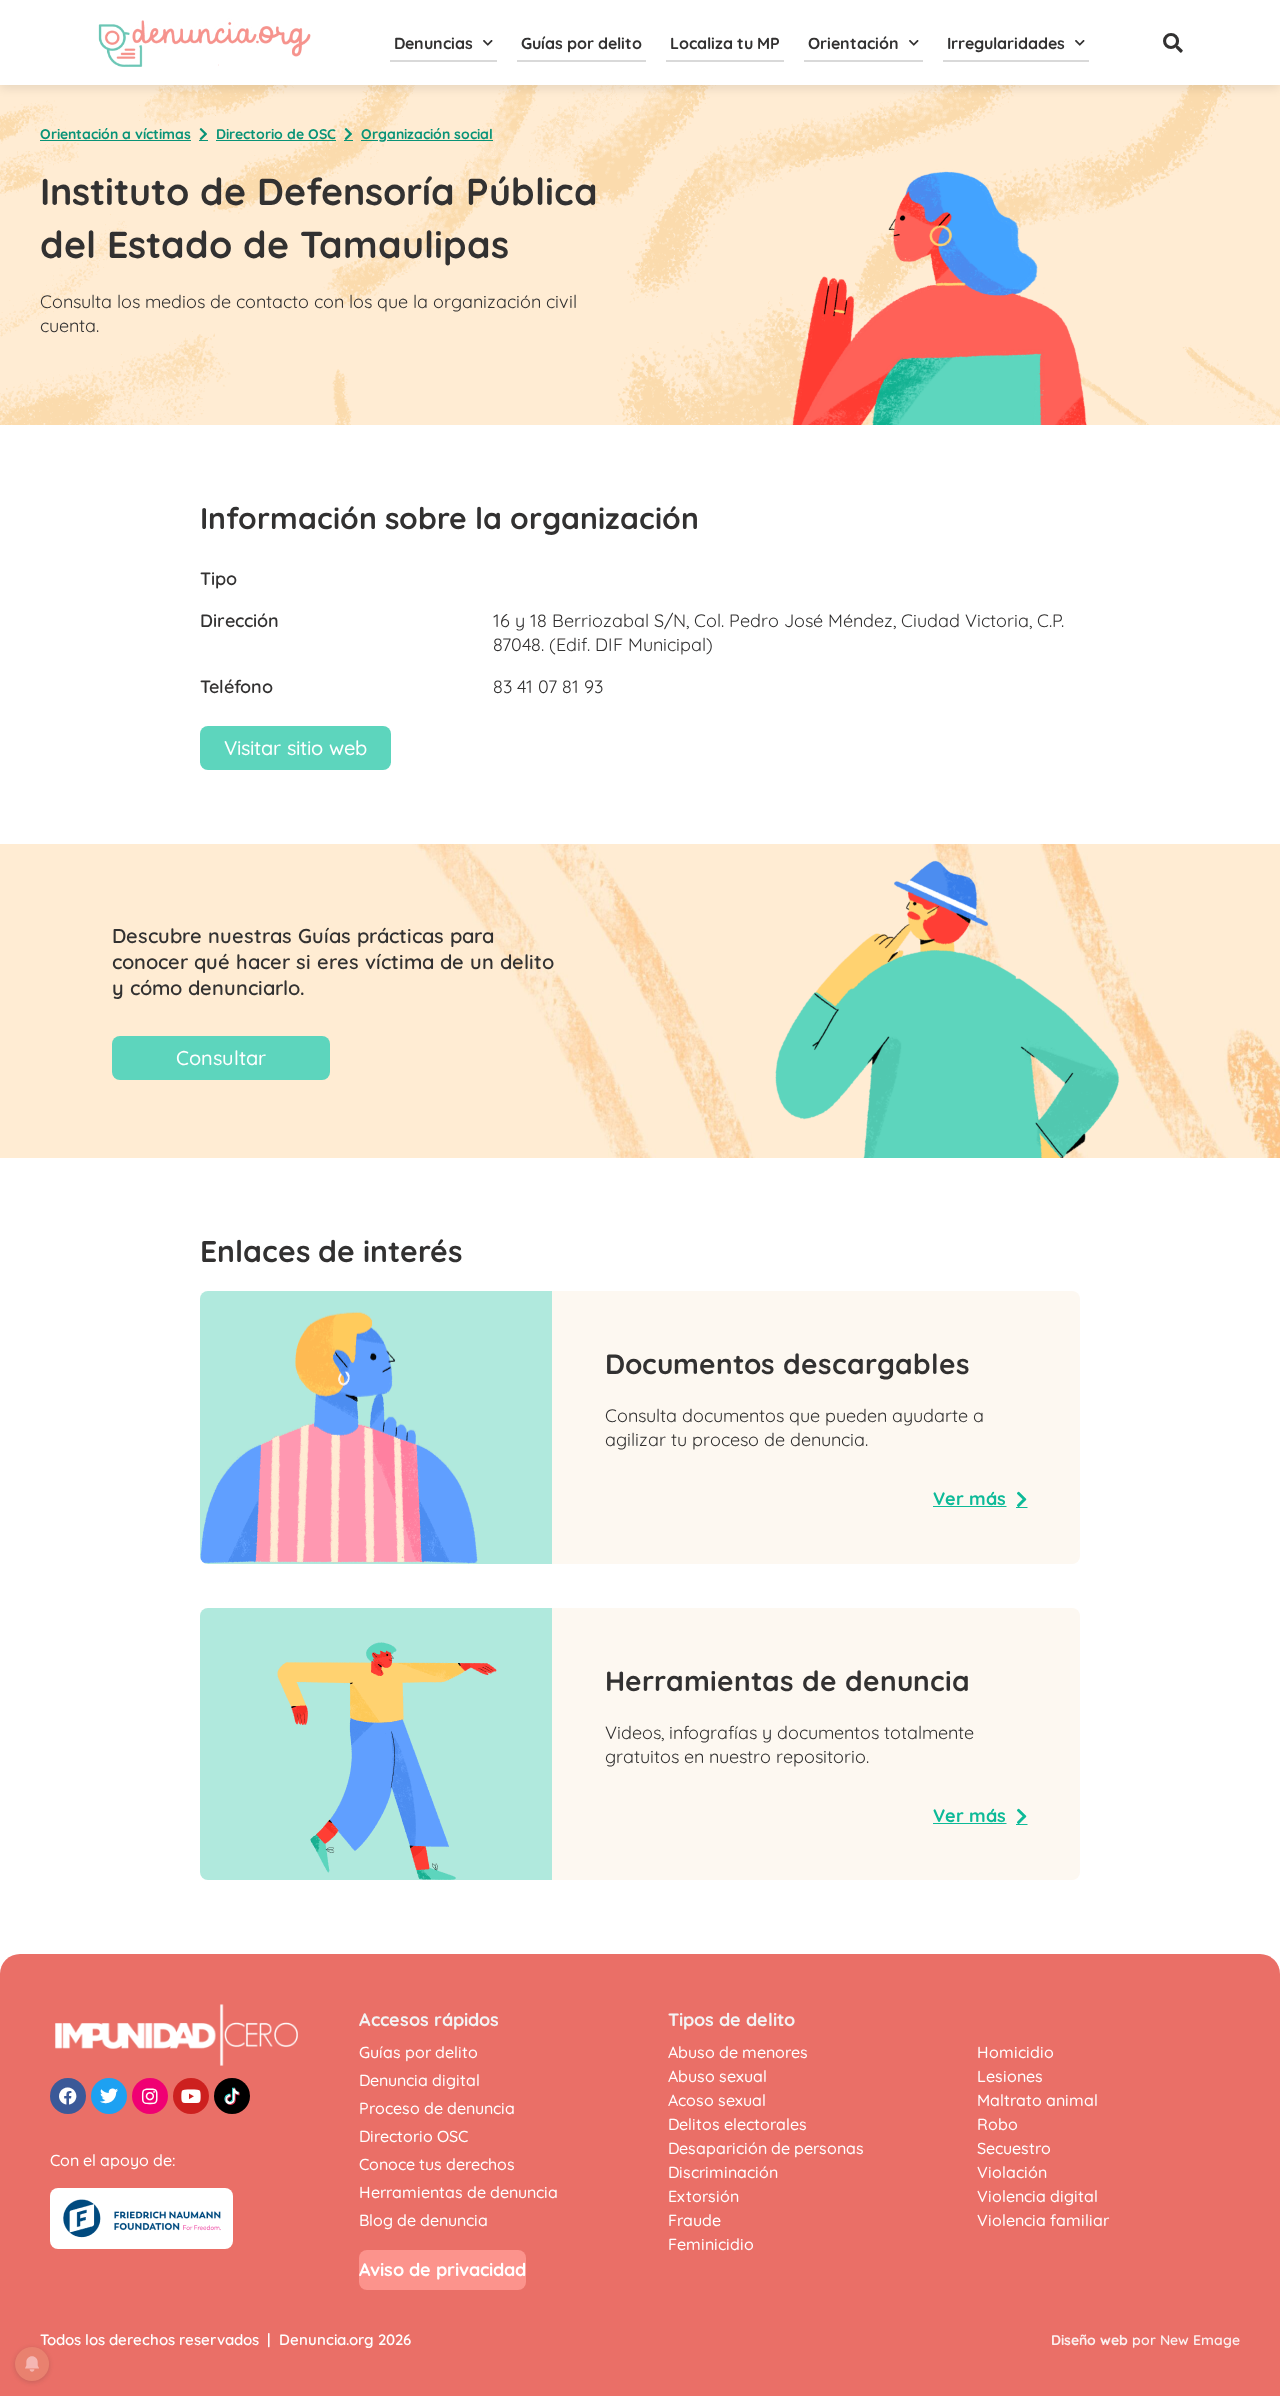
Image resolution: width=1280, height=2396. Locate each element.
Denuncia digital (419, 2080)
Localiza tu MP (725, 43)
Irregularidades (1006, 43)
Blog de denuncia (423, 2220)
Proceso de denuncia (437, 2108)
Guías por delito (581, 43)
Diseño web (1089, 2340)
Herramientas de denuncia (458, 2192)
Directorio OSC (413, 2136)
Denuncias (433, 43)
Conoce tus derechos (437, 2164)
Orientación (853, 43)
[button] (1173, 43)
